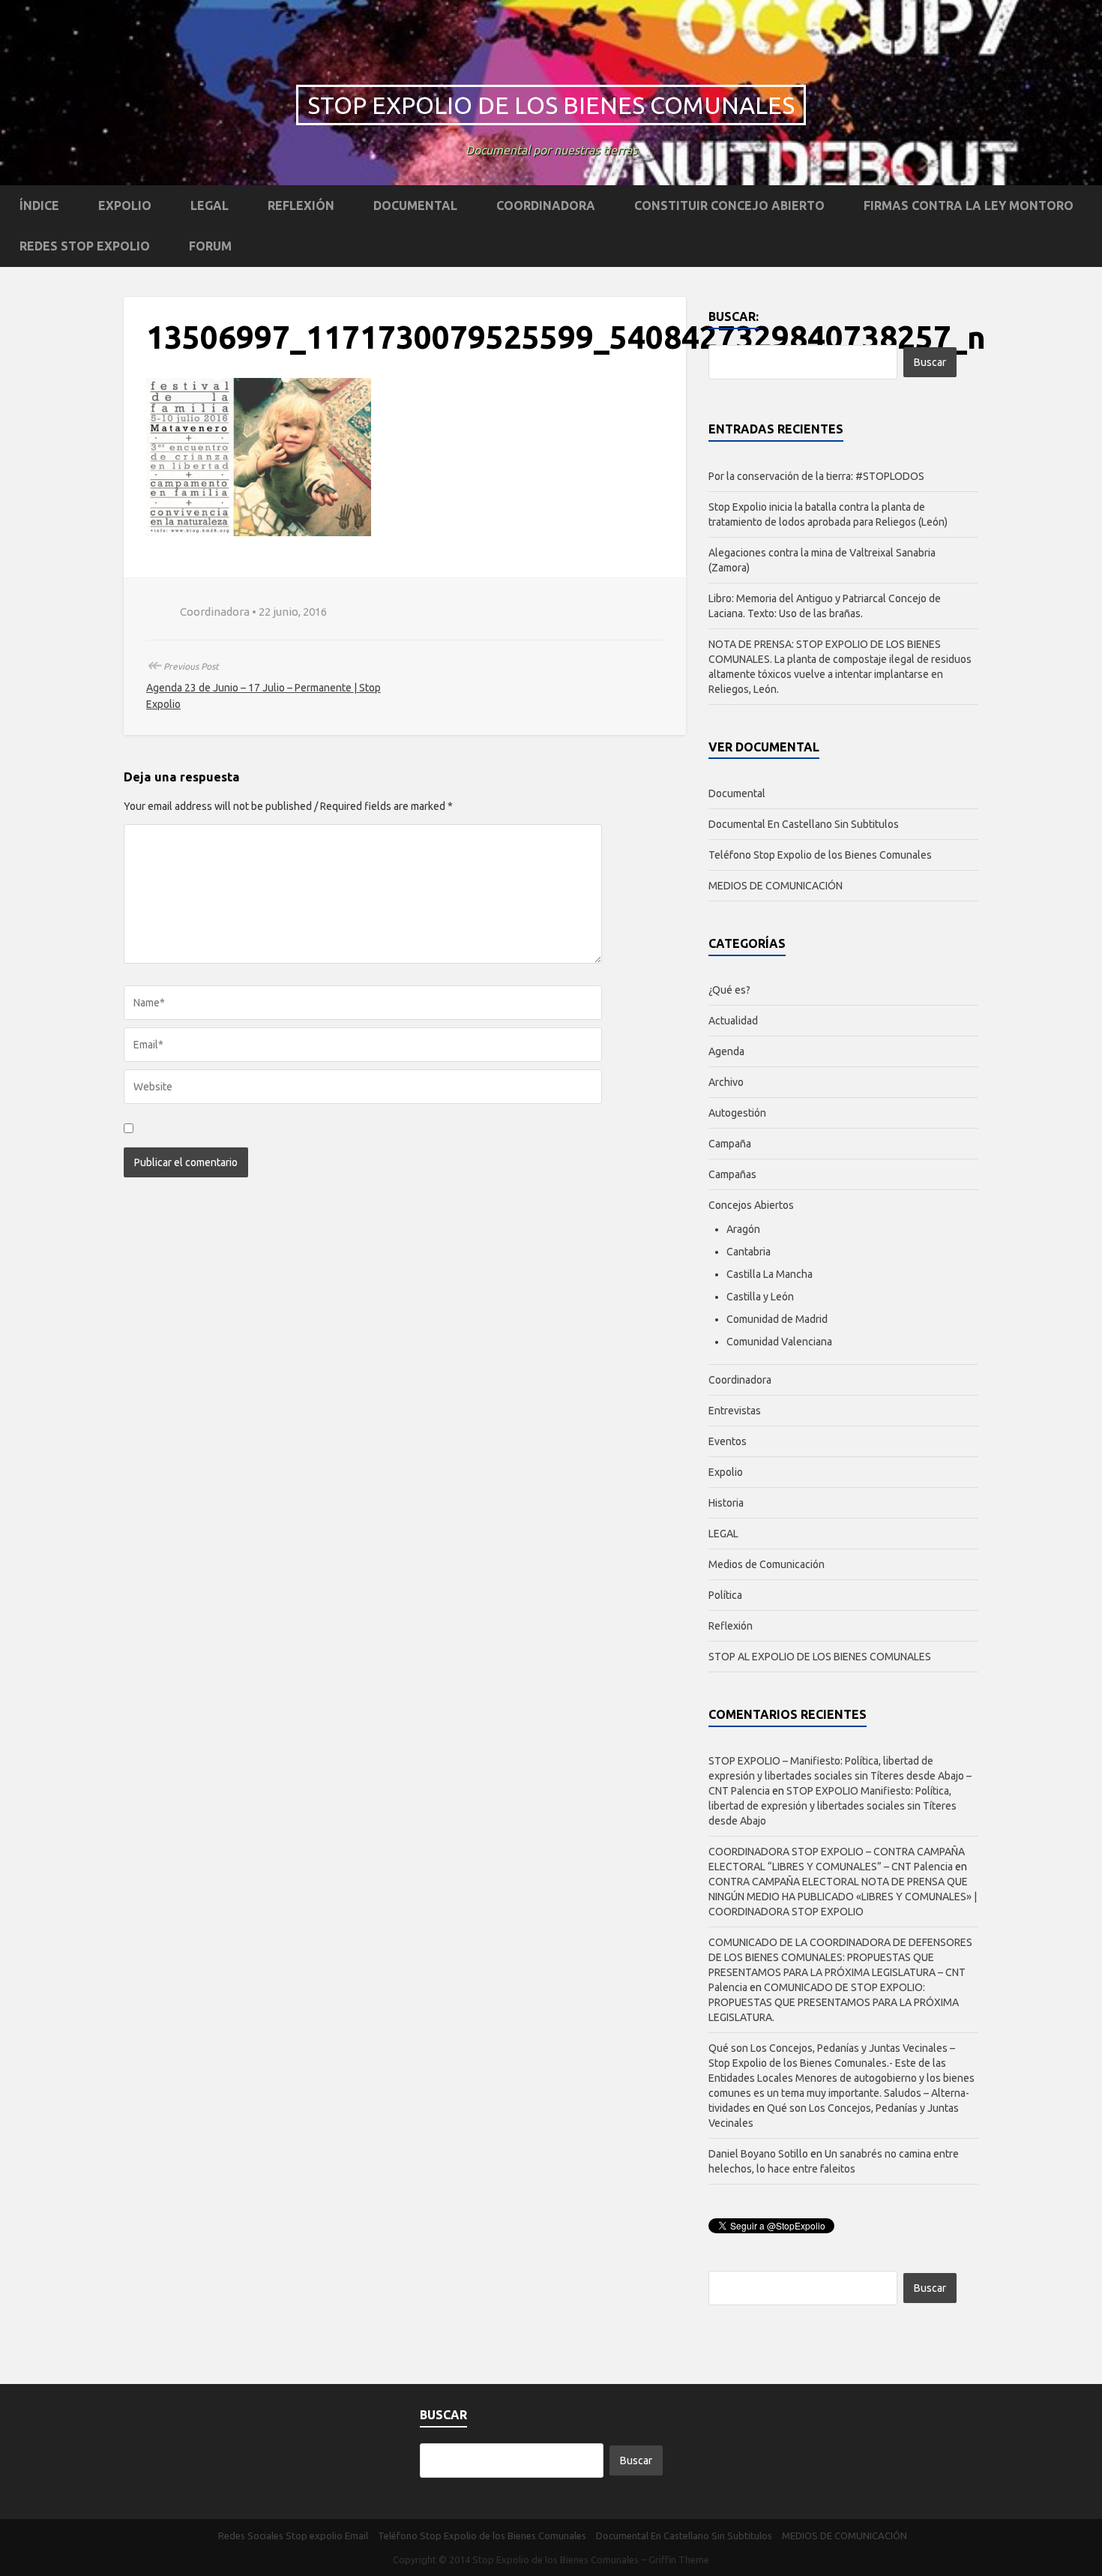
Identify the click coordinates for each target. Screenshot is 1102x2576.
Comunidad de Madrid (777, 1319)
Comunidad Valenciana (779, 1342)
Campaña (730, 1144)
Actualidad (733, 1021)
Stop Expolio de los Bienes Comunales (551, 105)
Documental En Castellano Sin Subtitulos (804, 824)
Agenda (726, 1051)
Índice (39, 205)
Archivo (726, 1082)
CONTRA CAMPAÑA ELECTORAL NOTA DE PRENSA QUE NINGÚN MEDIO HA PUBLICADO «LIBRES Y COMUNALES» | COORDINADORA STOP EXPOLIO (843, 1897)
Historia (726, 1503)
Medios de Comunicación (767, 1564)
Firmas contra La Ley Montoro (969, 205)
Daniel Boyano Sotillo (758, 2154)
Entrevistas (735, 1411)
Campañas (732, 1174)
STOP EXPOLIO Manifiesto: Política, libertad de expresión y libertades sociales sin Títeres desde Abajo (832, 1806)
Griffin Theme (679, 2560)
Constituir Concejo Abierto (729, 205)
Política (725, 1595)
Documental (415, 205)
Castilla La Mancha (770, 1274)
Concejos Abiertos (751, 1205)
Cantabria (749, 1252)
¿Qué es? (729, 990)
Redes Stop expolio (85, 246)
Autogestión (737, 1113)
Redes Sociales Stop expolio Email (293, 2536)
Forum (210, 246)
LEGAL (210, 205)
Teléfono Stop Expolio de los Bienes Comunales (820, 855)
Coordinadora (546, 205)
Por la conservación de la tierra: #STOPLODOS (816, 476)
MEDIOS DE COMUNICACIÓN (776, 886)
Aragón (743, 1229)
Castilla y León (760, 1297)
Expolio (125, 205)
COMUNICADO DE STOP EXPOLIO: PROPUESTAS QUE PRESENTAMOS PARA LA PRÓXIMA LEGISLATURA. (834, 2002)
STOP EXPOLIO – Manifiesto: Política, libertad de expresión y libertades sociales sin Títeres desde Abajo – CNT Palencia (840, 1776)
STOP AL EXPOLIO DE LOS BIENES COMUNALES (820, 1657)
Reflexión (301, 205)
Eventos (728, 1441)
